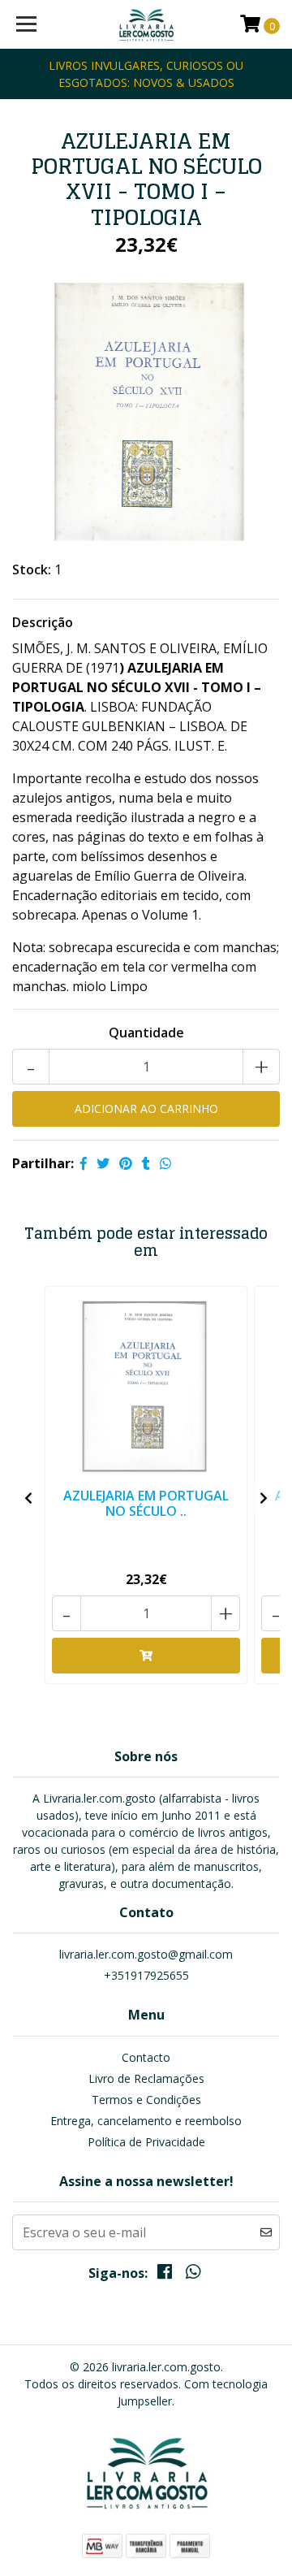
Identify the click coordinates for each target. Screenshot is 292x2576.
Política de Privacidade (146, 2142)
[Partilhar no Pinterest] (126, 1163)
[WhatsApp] (192, 2275)
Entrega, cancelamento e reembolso (146, 2121)
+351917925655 (146, 1975)
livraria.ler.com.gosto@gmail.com (146, 1954)
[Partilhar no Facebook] (84, 1163)
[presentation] (28, 1498)
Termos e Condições (146, 2100)
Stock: (32, 569)
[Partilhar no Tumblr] (146, 1163)
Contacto (146, 2057)
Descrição (43, 622)
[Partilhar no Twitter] (103, 1163)
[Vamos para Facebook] (165, 2275)
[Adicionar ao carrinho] (146, 1656)
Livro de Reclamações (146, 2078)
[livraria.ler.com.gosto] (146, 24)
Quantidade (146, 1033)
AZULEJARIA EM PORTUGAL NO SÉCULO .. (146, 1503)
